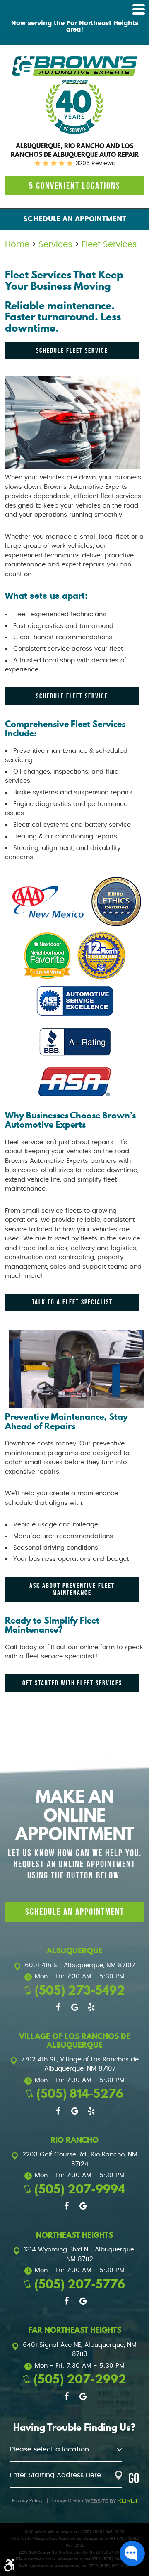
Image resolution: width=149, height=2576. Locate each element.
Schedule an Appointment (75, 219)
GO (134, 2478)
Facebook (58, 2007)
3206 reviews (95, 164)
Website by (111, 2501)
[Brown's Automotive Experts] (74, 66)
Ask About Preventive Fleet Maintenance (72, 1589)
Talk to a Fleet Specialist (72, 1302)
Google (74, 2007)
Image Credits (68, 2501)
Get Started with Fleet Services (72, 1683)
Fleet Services (109, 244)
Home (17, 244)
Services (55, 244)
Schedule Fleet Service (72, 350)
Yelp (91, 2007)
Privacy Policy (27, 2501)
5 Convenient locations (75, 186)
